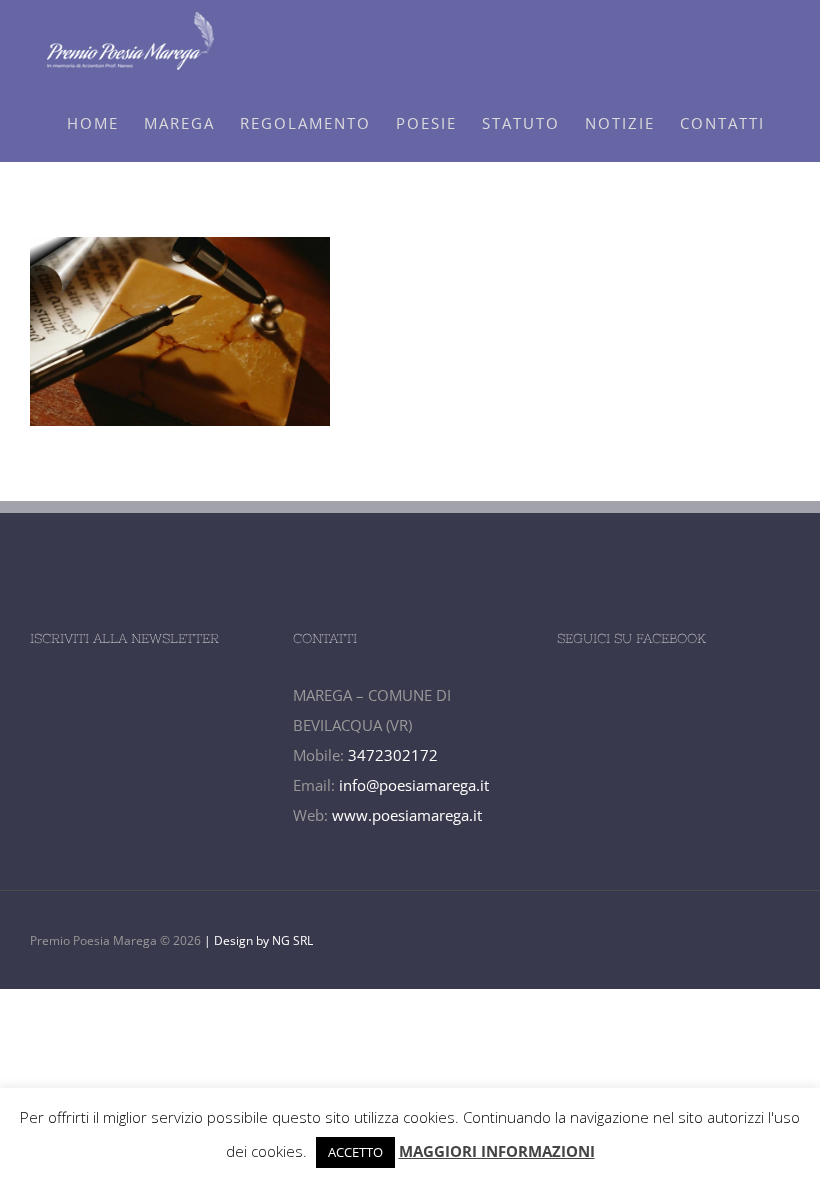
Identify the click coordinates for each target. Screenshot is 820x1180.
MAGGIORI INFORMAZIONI (497, 1151)
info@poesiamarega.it (414, 785)
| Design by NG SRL (257, 940)
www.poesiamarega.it (407, 815)
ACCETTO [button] (355, 1152)
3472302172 (393, 755)
